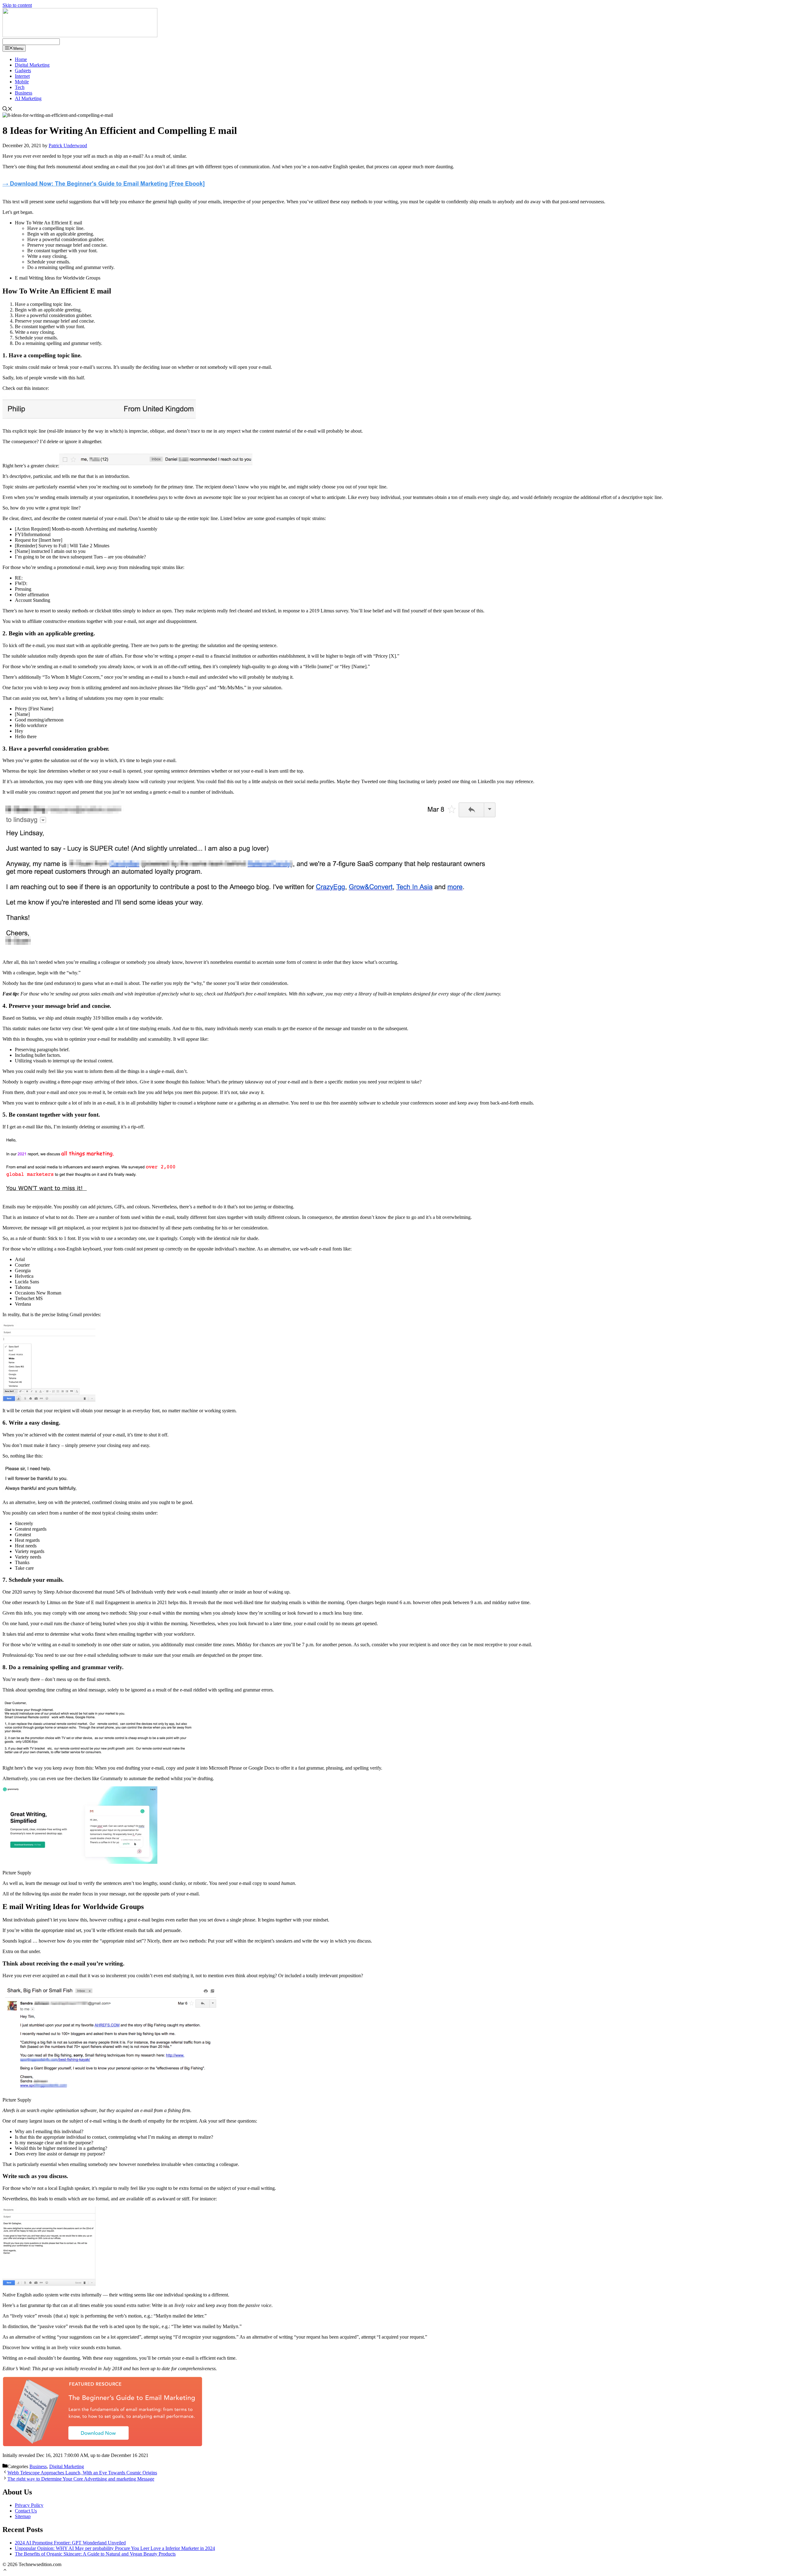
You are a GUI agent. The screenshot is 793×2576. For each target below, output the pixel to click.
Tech (20, 87)
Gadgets (23, 71)
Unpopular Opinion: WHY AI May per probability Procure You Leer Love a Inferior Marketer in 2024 (115, 2548)
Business (24, 93)
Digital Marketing (32, 65)
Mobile (22, 82)
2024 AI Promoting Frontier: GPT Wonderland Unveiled (70, 2543)
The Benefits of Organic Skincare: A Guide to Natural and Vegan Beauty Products (95, 2554)
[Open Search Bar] (7, 110)
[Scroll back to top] (5, 2571)
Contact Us (26, 2511)
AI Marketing (28, 98)
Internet (22, 76)
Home (21, 59)
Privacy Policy (29, 2505)
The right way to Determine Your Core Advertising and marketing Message (81, 2479)
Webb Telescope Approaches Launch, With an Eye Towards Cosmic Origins (82, 2473)
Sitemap (23, 2516)
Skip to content (17, 5)
